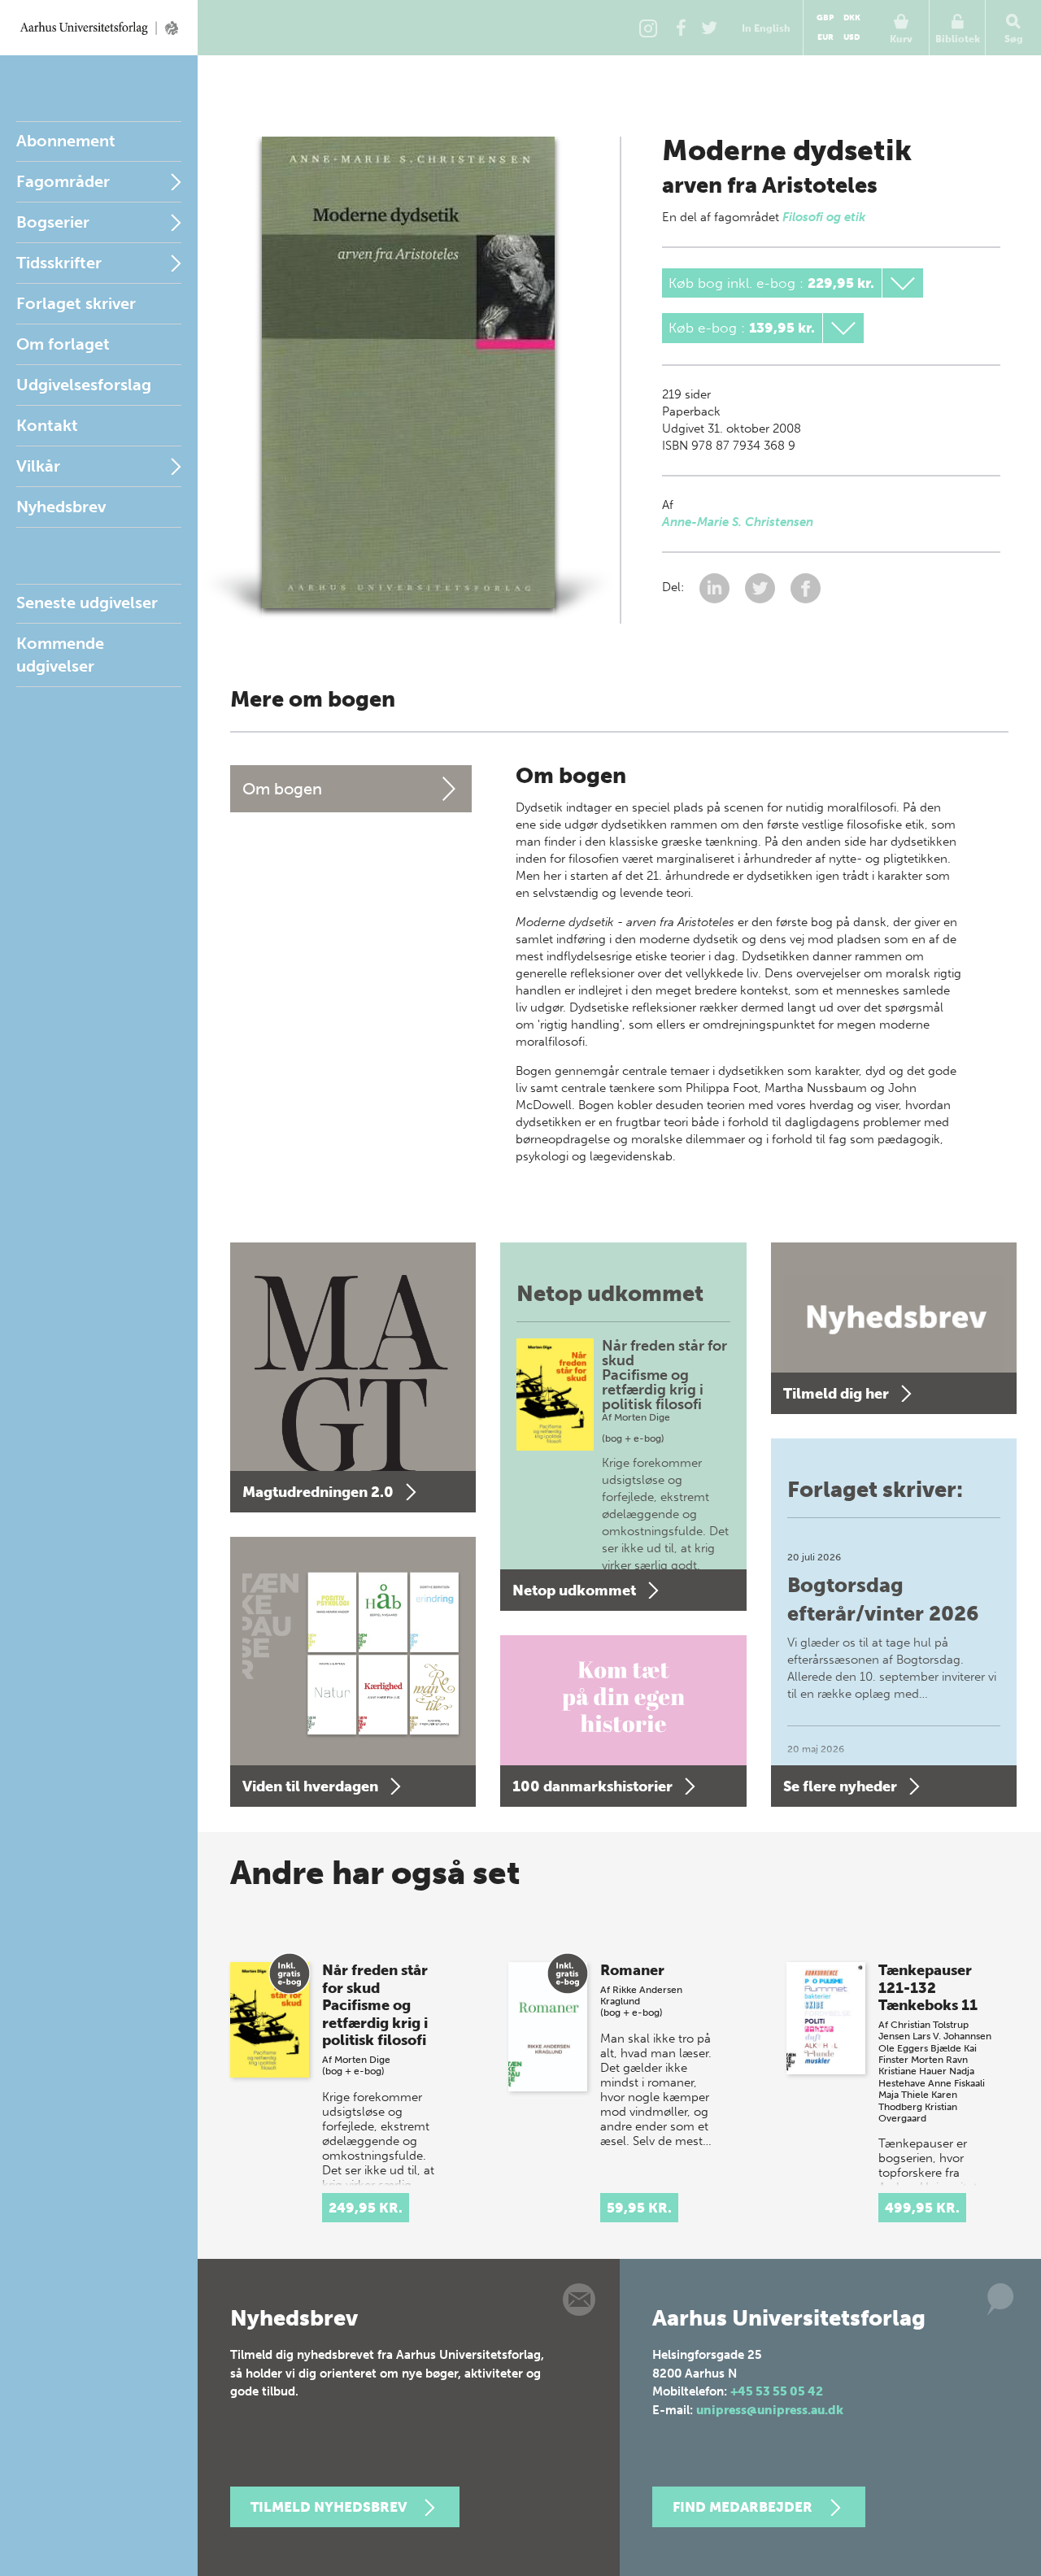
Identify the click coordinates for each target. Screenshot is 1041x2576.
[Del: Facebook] (806, 587)
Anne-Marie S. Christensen (738, 522)
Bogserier (53, 222)
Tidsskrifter (59, 263)
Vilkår (38, 466)
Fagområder (63, 181)
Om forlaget (63, 344)
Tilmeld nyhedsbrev (329, 2507)
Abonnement (66, 141)
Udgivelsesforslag (84, 385)
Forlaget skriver (76, 303)
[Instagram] (648, 28)
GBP (825, 18)
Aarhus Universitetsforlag (99, 28)
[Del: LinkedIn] (716, 587)
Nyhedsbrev (61, 507)
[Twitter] (709, 28)
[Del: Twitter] (762, 587)
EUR (825, 37)
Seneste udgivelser (87, 603)
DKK (852, 18)
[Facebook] (681, 28)
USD (852, 37)
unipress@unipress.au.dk (770, 2410)
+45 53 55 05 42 (777, 2391)
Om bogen (282, 789)
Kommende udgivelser (60, 655)
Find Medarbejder (743, 2507)
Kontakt (47, 425)
